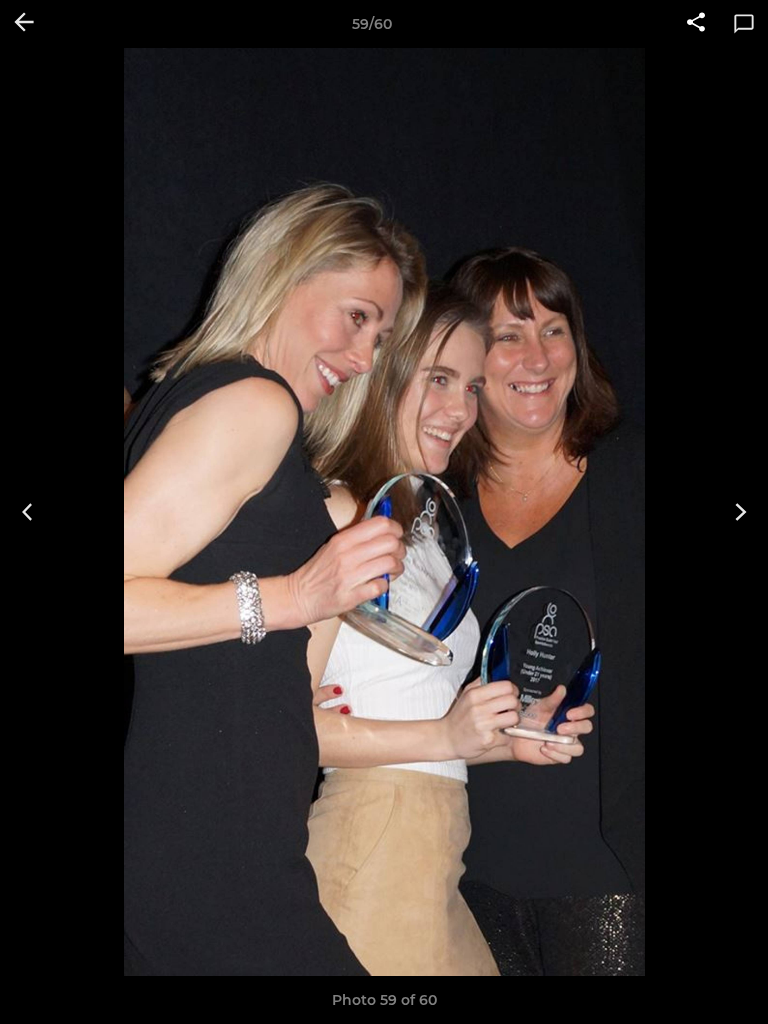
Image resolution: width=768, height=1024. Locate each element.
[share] (696, 24)
